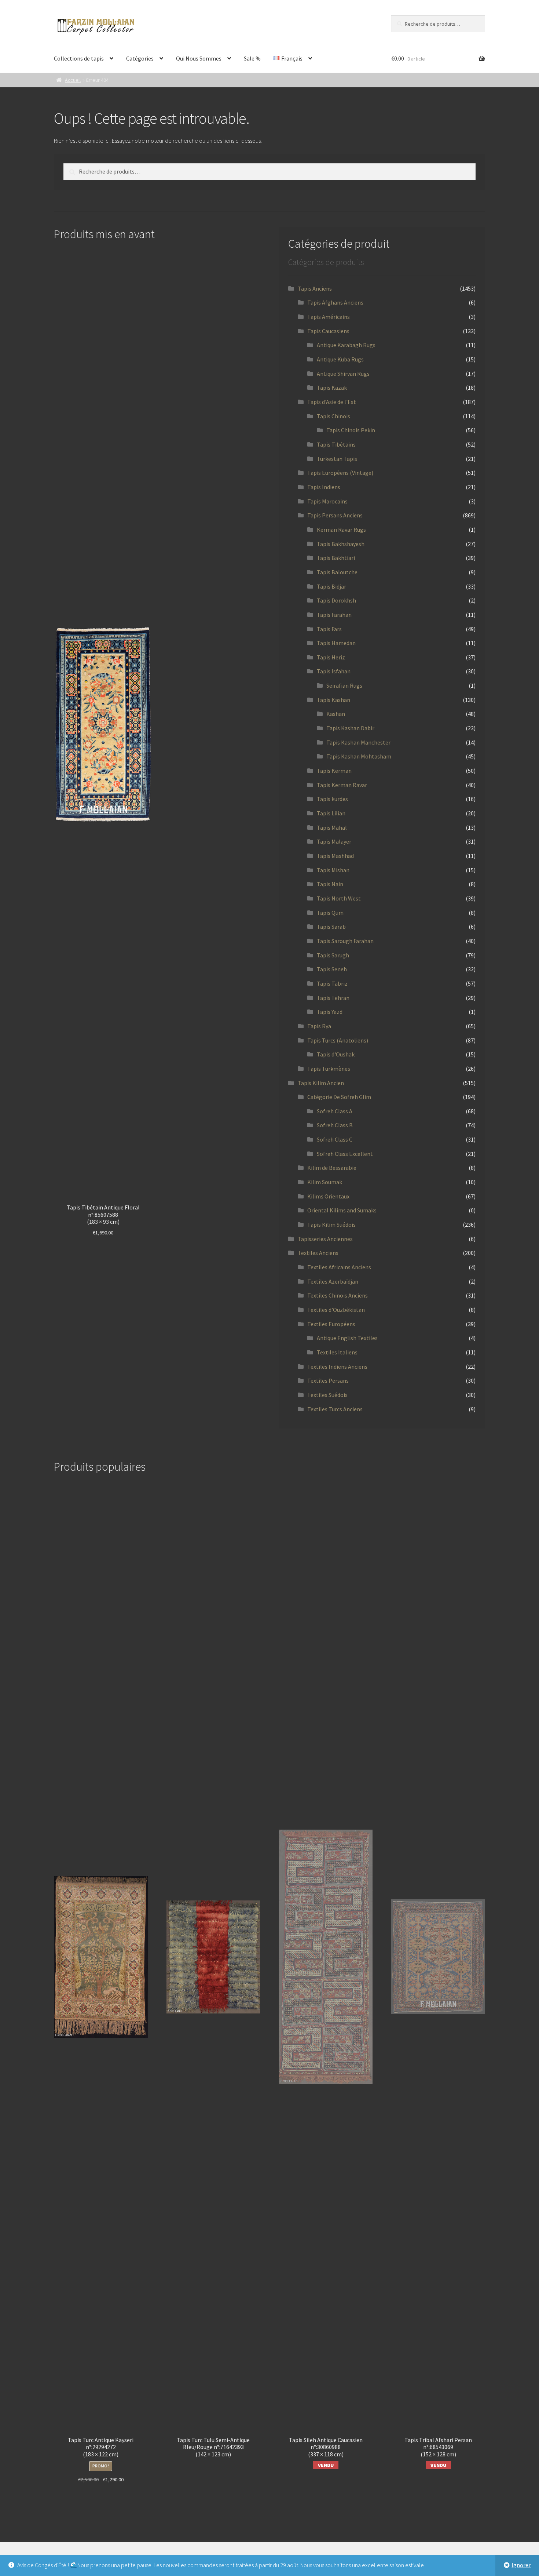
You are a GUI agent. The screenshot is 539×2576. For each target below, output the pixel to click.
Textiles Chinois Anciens (338, 1295)
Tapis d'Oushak (336, 1054)
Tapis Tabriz (332, 983)
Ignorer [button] (521, 2565)
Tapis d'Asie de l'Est (332, 402)
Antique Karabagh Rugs (346, 345)
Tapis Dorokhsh (336, 600)
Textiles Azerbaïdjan (333, 1281)
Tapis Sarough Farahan (345, 941)
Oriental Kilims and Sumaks (342, 1210)
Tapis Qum (330, 913)
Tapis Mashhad (335, 856)
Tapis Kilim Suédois (331, 1225)
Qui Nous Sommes (199, 58)
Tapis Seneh (332, 969)
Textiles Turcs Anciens (335, 1409)
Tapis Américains (329, 317)
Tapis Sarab (331, 927)
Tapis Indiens (324, 487)
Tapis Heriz (331, 657)
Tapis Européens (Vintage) (340, 473)
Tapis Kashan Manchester (358, 742)
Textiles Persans (328, 1380)
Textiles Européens (331, 1324)
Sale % (252, 58)
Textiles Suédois (327, 1395)
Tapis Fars (329, 629)
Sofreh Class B (335, 1125)
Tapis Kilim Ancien (321, 1083)
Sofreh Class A (335, 1111)
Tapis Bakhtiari (336, 558)
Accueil (73, 80)
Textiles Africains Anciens (339, 1267)
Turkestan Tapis (337, 459)
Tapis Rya (319, 1026)
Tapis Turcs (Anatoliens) (338, 1040)
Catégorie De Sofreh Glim (339, 1097)
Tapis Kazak (332, 388)
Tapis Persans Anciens (335, 515)
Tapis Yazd (330, 1012)
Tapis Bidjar (331, 586)
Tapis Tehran (333, 998)
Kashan (336, 714)
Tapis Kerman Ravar (342, 785)
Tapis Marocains (327, 501)
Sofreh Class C (335, 1139)
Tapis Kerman (334, 771)
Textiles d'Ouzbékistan (336, 1310)
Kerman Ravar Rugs (341, 530)
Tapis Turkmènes (329, 1069)
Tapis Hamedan (336, 643)
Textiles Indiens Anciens (337, 1367)
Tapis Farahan (334, 615)
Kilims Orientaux (328, 1196)
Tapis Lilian (331, 813)
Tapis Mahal (332, 827)
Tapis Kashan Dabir (350, 728)
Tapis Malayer (334, 841)
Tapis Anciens (315, 288)
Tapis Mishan (333, 870)
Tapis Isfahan (334, 671)
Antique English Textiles (347, 1338)
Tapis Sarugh (333, 955)
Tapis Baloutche (337, 572)
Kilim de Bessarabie (332, 1168)
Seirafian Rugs (344, 685)
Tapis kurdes (332, 799)
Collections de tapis (79, 58)
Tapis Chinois (333, 416)
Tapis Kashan (333, 700)
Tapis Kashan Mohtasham (359, 756)
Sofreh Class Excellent (345, 1154)
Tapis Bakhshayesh (341, 544)
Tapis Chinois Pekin (351, 430)
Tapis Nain (330, 884)
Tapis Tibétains (336, 444)
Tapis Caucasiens (328, 331)
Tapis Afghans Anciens (335, 302)
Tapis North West (339, 898)
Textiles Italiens (337, 1352)
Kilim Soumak (325, 1182)
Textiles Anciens (318, 1253)
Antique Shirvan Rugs (343, 374)
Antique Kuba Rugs (340, 359)
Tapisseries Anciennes (325, 1239)
